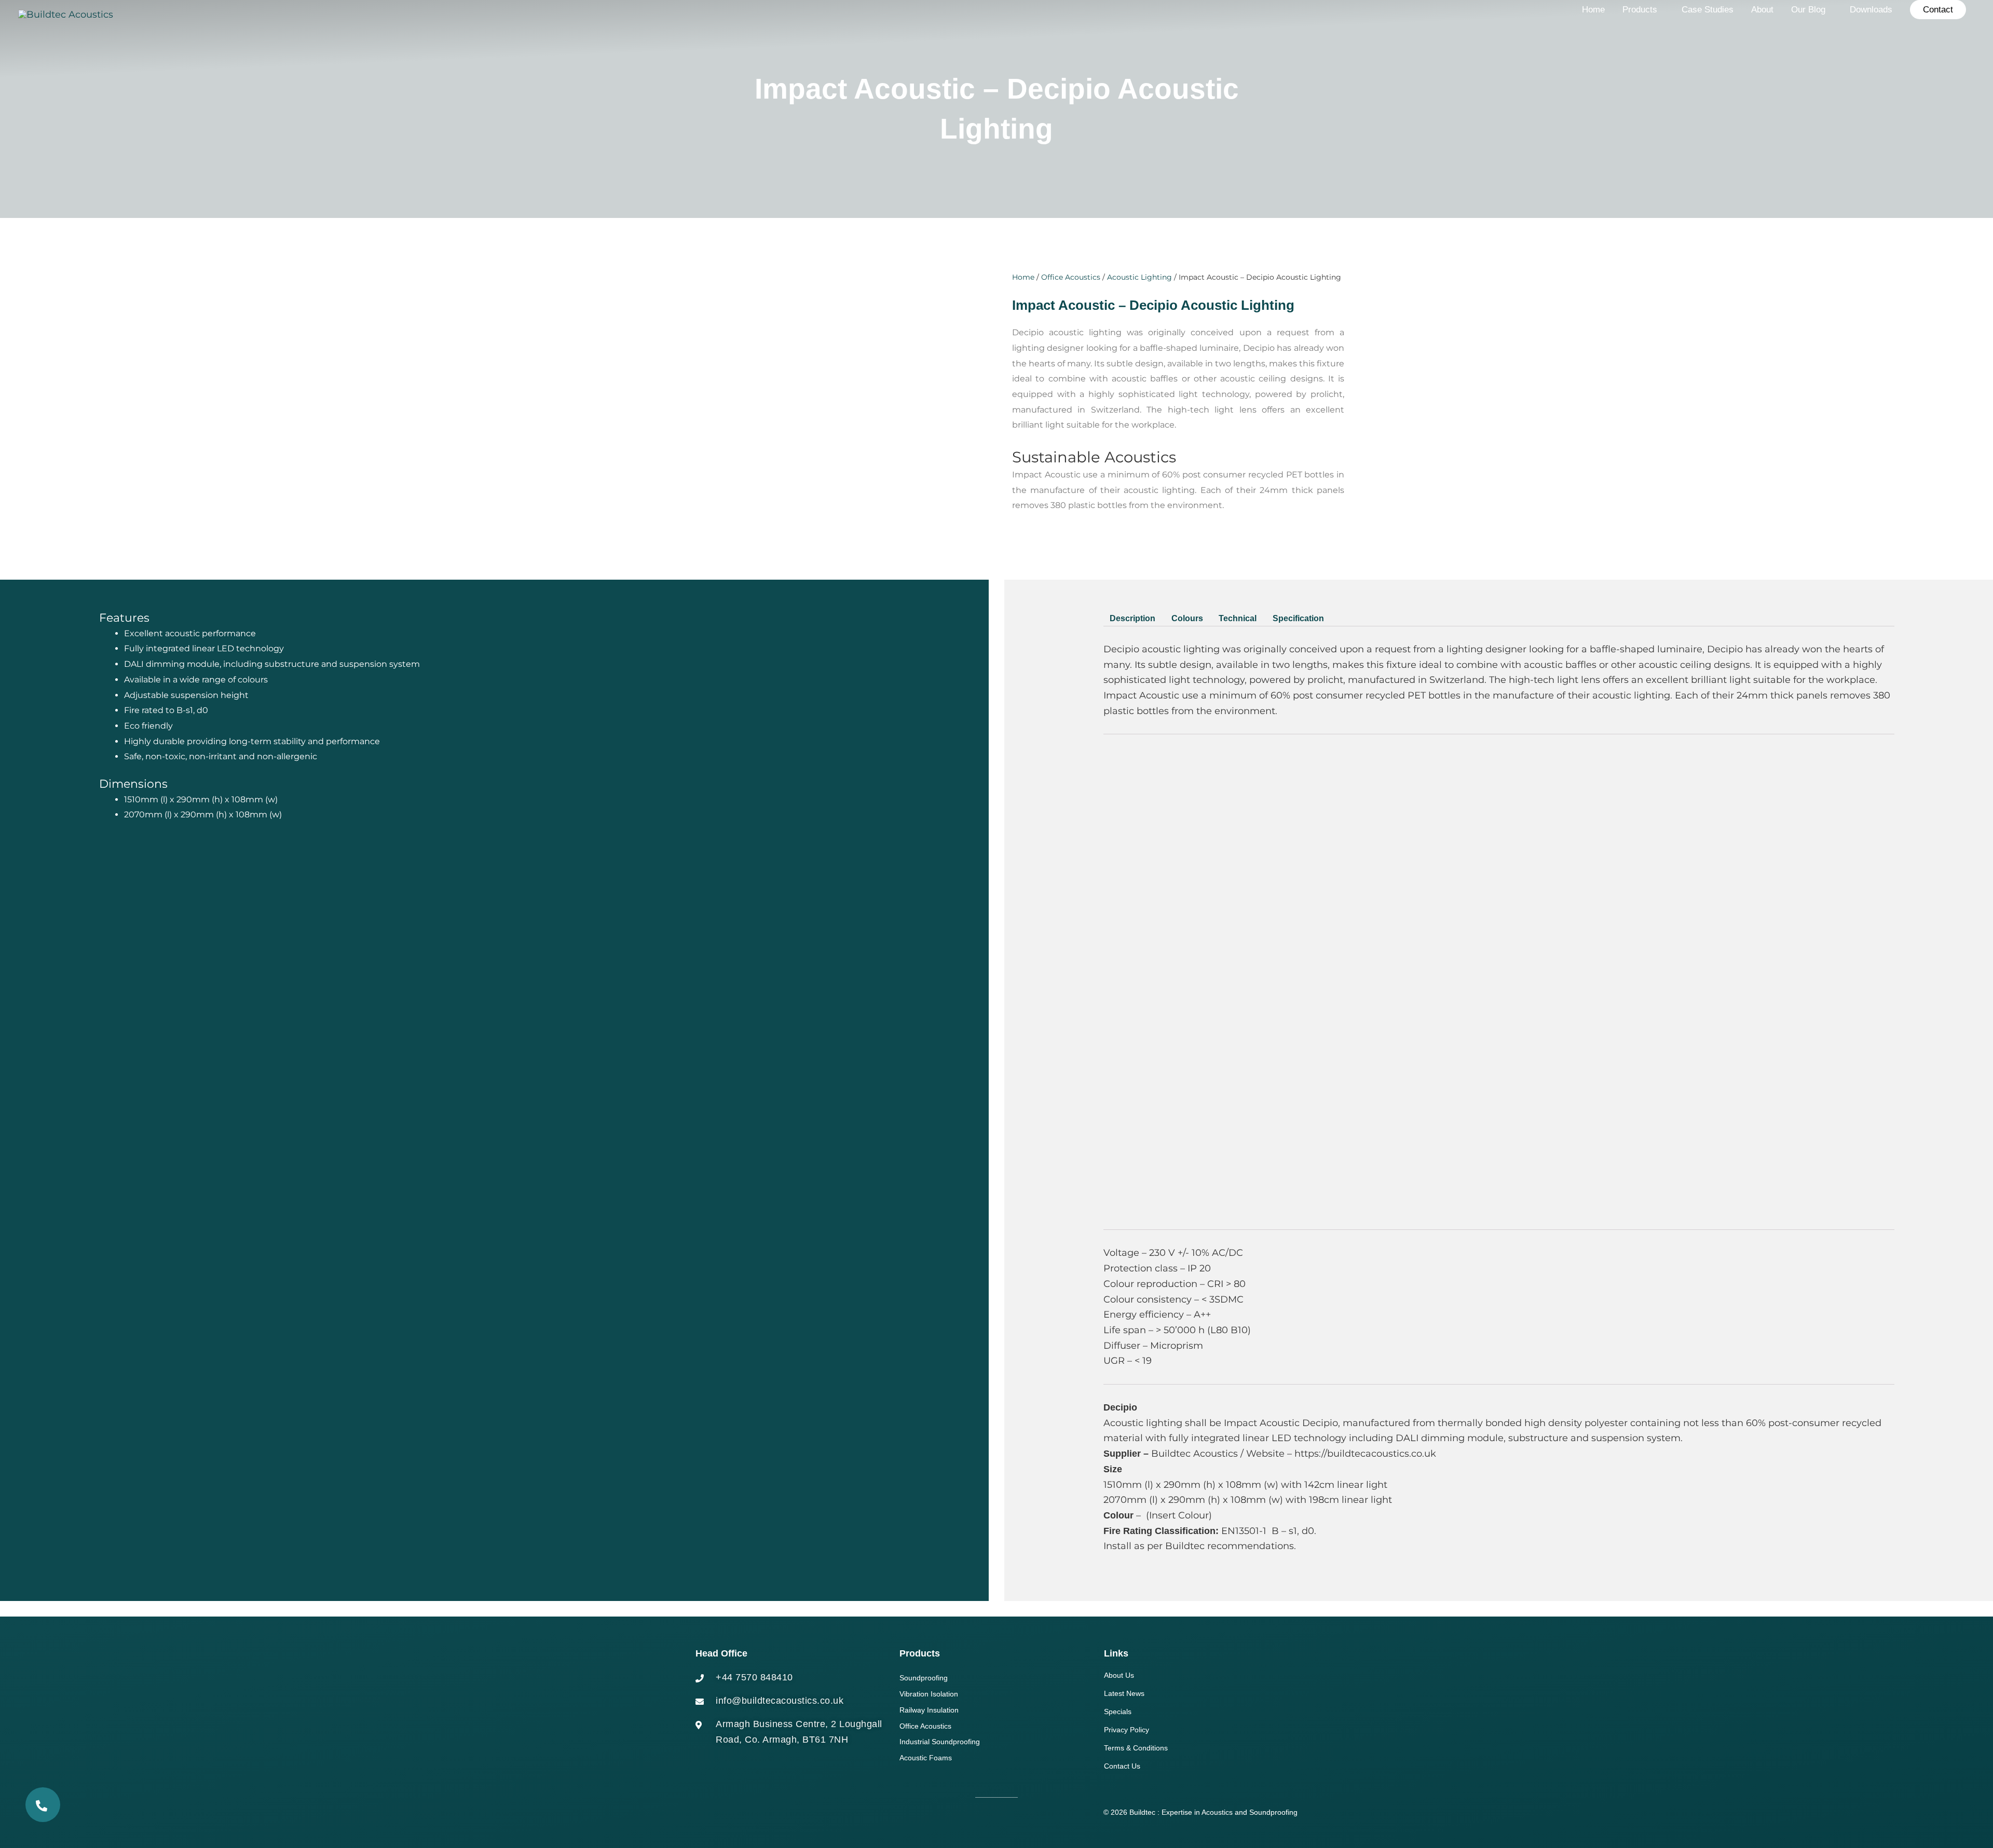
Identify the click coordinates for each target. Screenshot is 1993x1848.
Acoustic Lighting (1139, 277)
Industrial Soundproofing (940, 1742)
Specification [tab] (1298, 618)
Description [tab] (1132, 618)
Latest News (1124, 1693)
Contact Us (1122, 1766)
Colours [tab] (1187, 618)
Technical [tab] (1238, 618)
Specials (1118, 1712)
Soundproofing (924, 1678)
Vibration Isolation (929, 1694)
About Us (1119, 1675)
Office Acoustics (1071, 277)
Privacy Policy (1127, 1730)
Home (1023, 277)
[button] (1938, 10)
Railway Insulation (929, 1710)
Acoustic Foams (926, 1758)
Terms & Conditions (1136, 1748)
